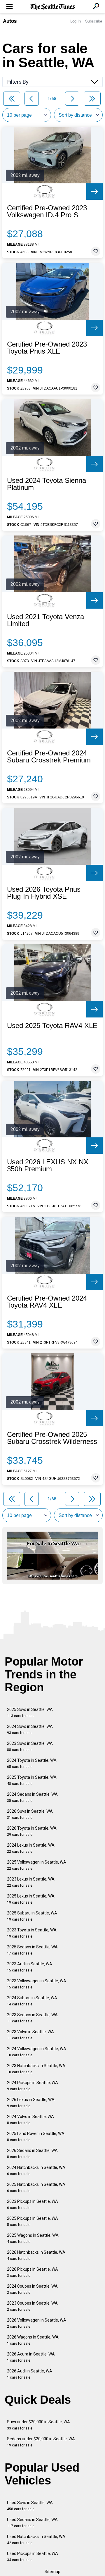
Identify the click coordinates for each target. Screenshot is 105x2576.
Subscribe (94, 21)
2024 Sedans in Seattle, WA (32, 1797)
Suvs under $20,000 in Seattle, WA (38, 2425)
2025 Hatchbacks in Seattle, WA (36, 2187)
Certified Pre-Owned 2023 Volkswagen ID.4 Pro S (47, 211)
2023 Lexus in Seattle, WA (31, 1882)
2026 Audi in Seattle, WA (30, 2374)
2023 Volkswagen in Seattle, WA (37, 1984)
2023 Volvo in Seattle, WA (30, 2035)
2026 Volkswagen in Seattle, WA (37, 2323)
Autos (10, 21)
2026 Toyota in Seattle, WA (32, 1831)
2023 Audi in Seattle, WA (30, 1967)
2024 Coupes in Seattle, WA (32, 2289)
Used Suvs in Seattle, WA (30, 2506)
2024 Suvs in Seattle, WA (30, 1729)
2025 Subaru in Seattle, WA (32, 1916)
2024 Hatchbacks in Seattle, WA (36, 2171)
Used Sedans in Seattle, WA (32, 2523)
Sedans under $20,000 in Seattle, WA (41, 2442)
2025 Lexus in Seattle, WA (31, 1899)
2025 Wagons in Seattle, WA (33, 2238)
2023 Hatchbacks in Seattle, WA (36, 2069)
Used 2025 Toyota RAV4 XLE (52, 1026)
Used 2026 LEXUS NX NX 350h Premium (48, 1165)
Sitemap (52, 2572)
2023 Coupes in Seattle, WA (32, 2306)
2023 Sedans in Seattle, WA (32, 2018)
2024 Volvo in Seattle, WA (30, 2120)
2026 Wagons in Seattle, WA (33, 2340)
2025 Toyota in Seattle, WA (32, 1780)
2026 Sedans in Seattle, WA (32, 2154)
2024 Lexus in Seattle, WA (31, 1848)
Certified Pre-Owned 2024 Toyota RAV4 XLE (47, 1302)
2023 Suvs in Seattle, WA (30, 1746)
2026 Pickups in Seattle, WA (33, 2272)
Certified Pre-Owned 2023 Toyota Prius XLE (47, 348)
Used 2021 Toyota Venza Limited (45, 620)
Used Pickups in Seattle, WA (33, 2557)
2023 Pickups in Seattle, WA (33, 2204)
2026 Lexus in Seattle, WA (31, 2103)
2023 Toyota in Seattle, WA (32, 1933)
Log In (76, 21)
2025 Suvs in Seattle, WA (30, 1713)
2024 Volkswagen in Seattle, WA (37, 2052)
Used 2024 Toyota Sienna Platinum (47, 484)
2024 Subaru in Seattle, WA (32, 2001)
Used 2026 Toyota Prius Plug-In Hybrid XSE (44, 893)
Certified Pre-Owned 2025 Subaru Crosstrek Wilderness (52, 1438)
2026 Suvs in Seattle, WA (30, 1814)
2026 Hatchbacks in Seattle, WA (36, 2255)
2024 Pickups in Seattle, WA (33, 2086)
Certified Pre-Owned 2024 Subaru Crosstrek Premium (49, 757)
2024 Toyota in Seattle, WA (32, 1763)
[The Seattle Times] (53, 7)
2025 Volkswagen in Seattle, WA (37, 1865)
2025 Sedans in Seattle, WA (32, 1950)
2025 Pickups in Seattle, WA (33, 2221)
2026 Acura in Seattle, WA (31, 2357)
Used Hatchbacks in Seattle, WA (36, 2540)
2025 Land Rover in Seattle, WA (36, 2137)
